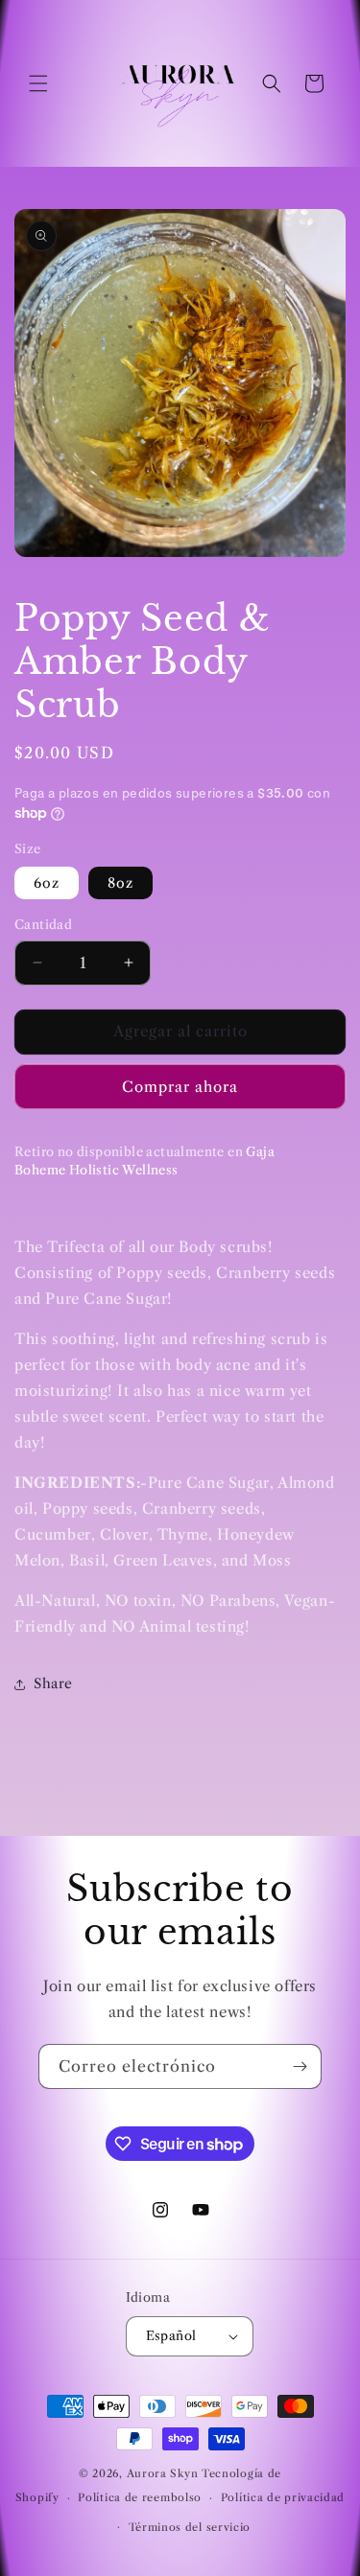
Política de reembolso (140, 2497)
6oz (47, 883)
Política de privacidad (283, 2497)
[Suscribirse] (300, 2066)
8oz (120, 883)
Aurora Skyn (163, 2473)
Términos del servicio (190, 2527)
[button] (38, 83)
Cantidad (43, 924)
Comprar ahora (180, 1087)
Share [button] (53, 1683)
